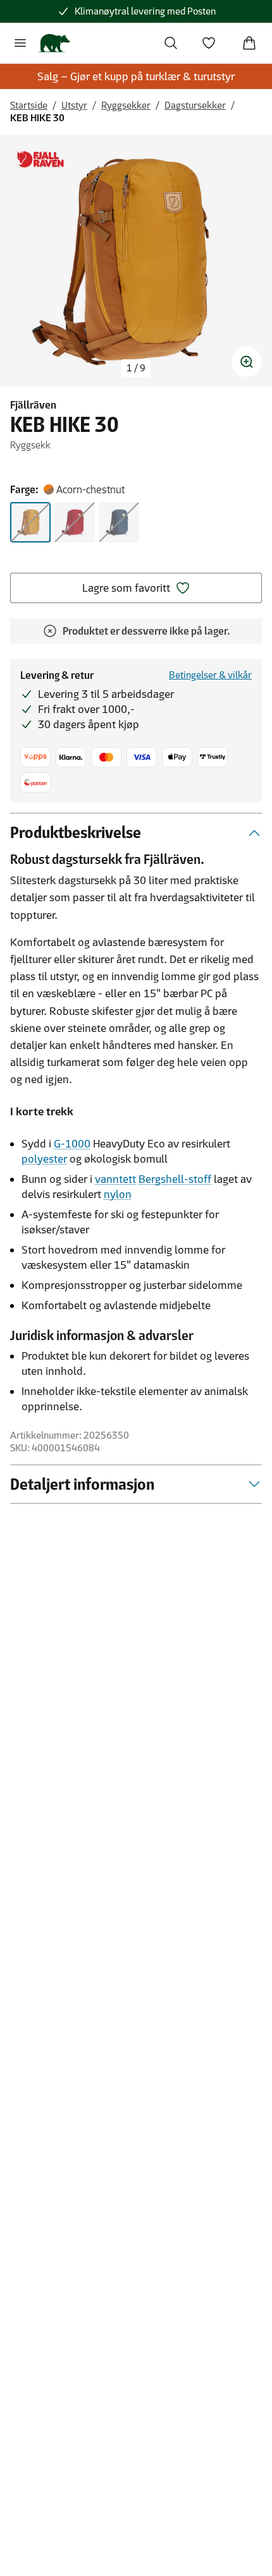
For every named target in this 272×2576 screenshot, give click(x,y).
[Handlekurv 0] (249, 43)
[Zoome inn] (247, 362)
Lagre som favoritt (126, 588)
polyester (44, 1159)
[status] (136, 368)
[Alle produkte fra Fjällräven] (40, 159)
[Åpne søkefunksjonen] (171, 43)
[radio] (30, 522)
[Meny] (20, 43)
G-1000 (72, 1144)
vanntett (115, 1179)
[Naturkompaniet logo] (54, 43)
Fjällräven (33, 405)
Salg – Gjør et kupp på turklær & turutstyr (136, 76)
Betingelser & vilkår (210, 675)
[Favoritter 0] (209, 43)
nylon (118, 1194)
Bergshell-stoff (175, 1179)
